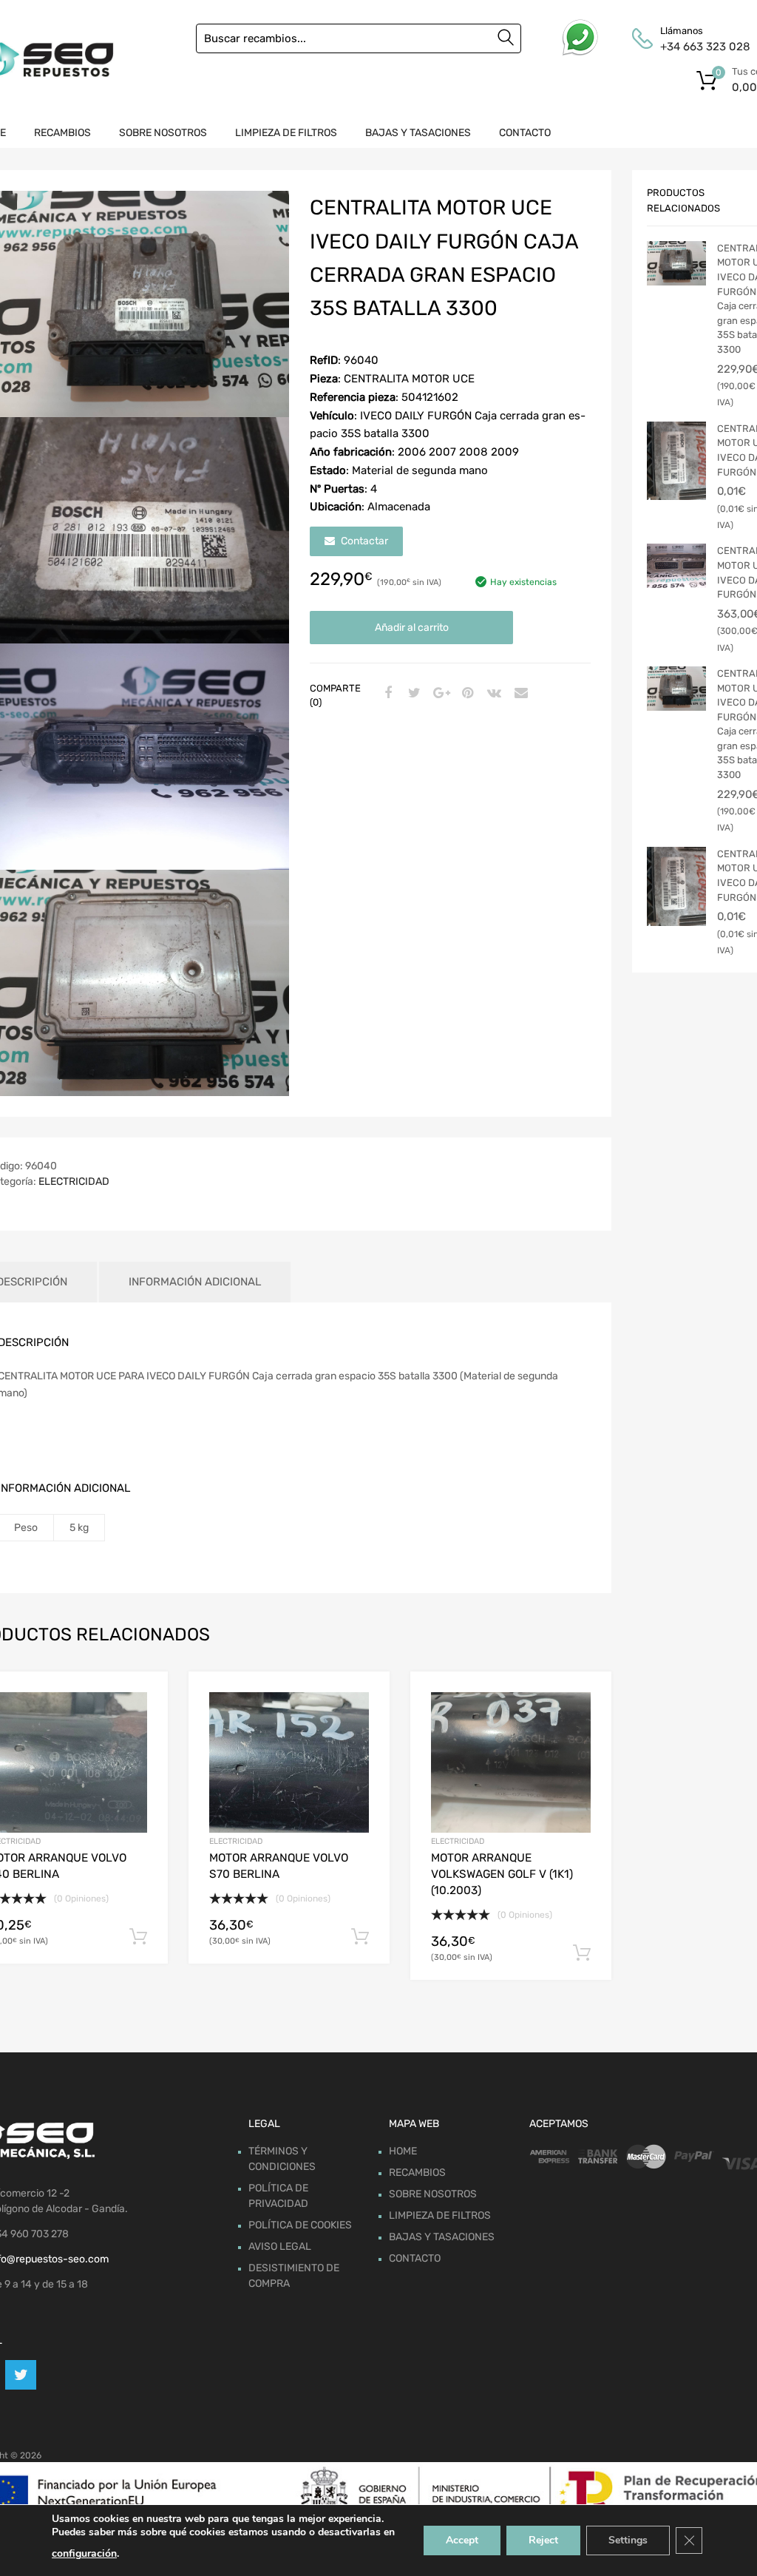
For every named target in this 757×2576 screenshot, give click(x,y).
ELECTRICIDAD (74, 1181)
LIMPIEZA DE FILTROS (286, 133)
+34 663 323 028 (696, 47)
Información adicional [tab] (195, 1282)
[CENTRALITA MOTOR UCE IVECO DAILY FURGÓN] (676, 461)
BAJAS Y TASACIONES (418, 133)
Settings (628, 2540)
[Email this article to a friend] (519, 694)
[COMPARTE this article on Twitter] (413, 694)
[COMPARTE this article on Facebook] (386, 694)
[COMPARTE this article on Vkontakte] (492, 694)
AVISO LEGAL (280, 2247)
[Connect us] (21, 2375)
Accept (462, 2540)
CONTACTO (525, 133)
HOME (403, 2151)
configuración (84, 2553)
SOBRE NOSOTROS (163, 133)
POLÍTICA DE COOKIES (300, 2225)
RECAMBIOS (62, 133)
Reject (543, 2540)
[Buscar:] (359, 38)
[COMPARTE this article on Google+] (439, 694)
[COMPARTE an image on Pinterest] (466, 694)
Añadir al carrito (412, 628)
